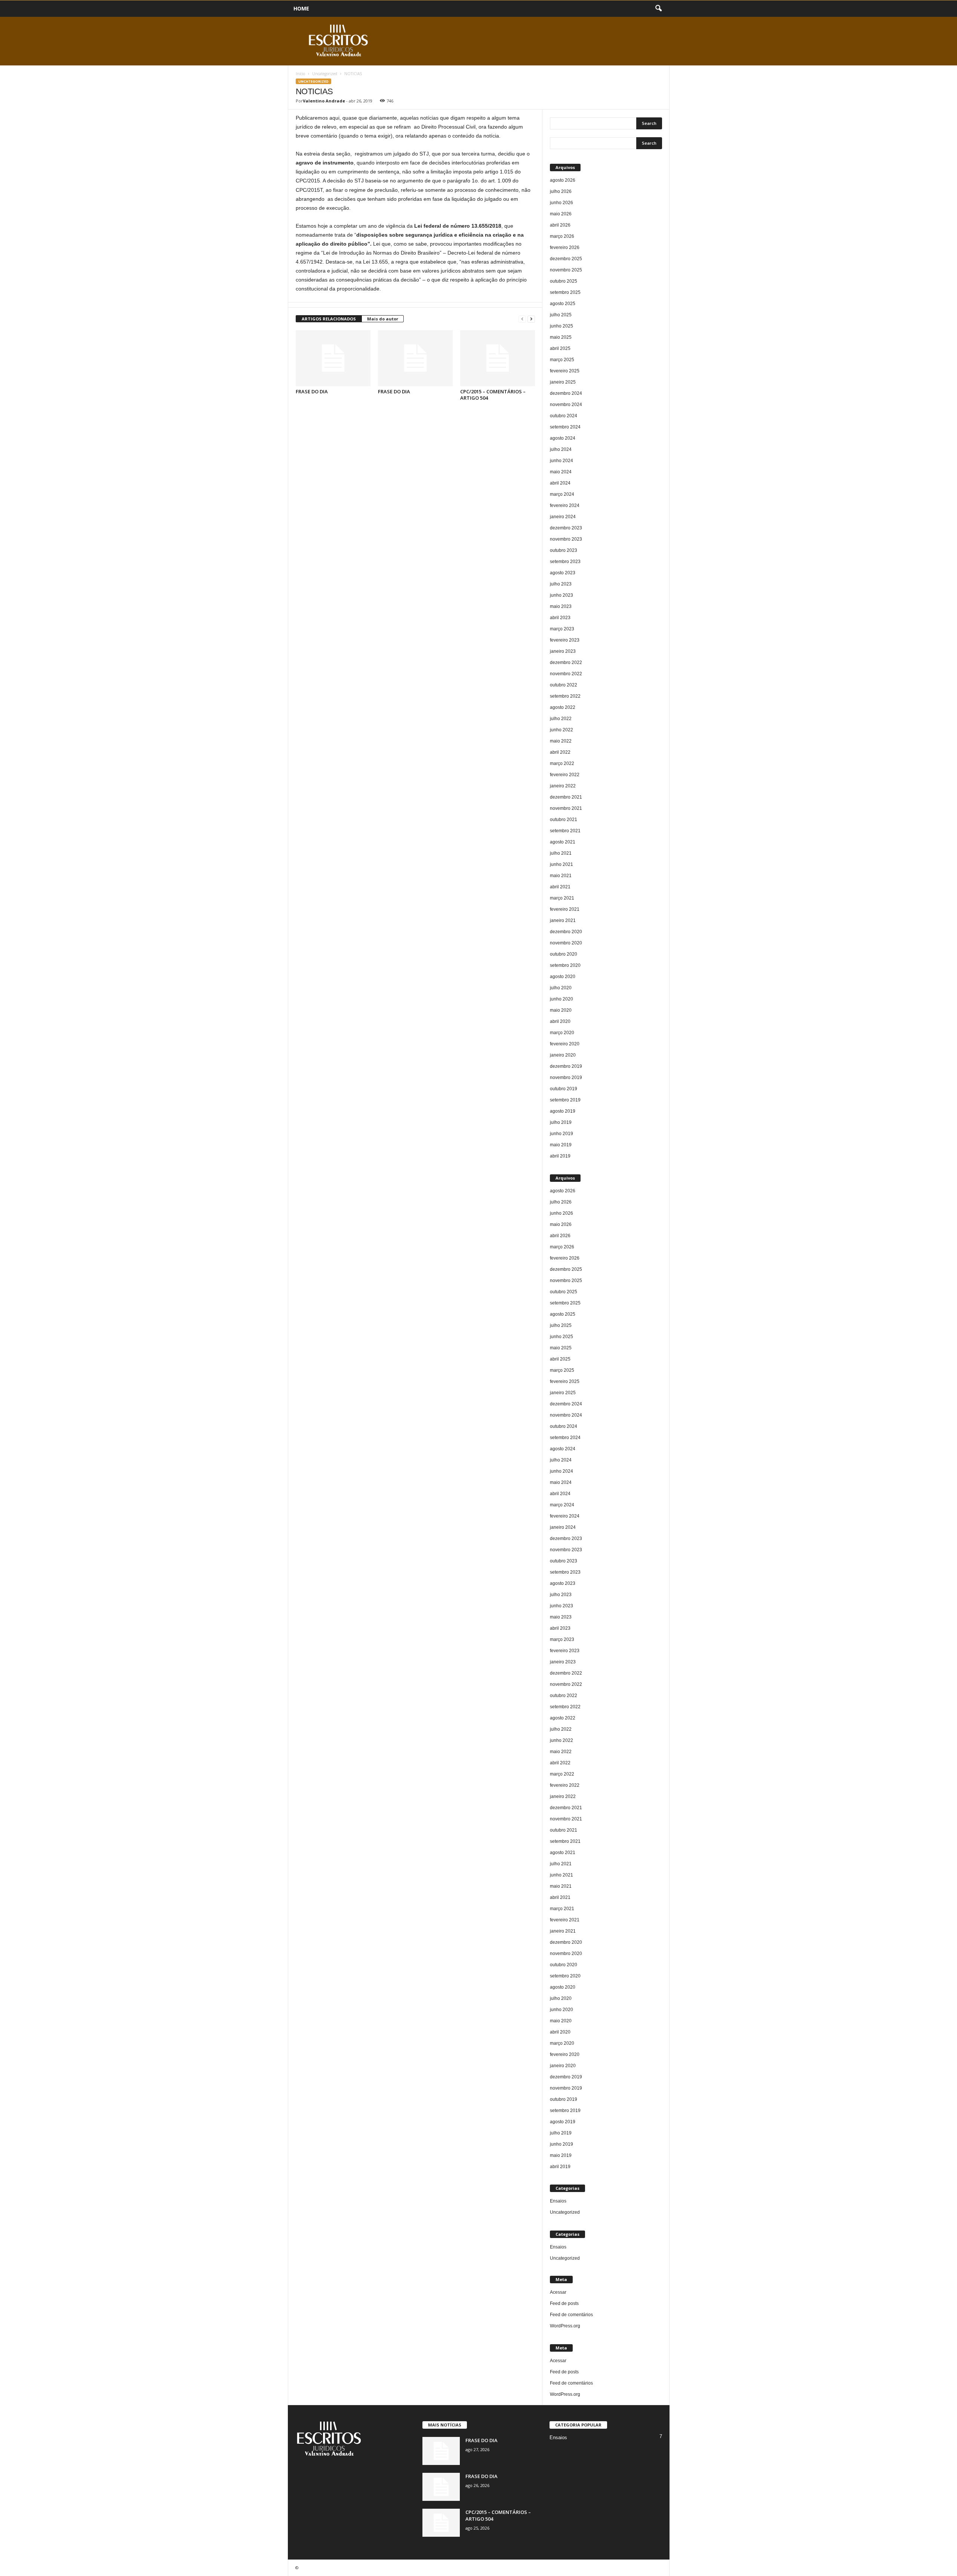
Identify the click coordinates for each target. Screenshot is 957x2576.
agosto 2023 (563, 573)
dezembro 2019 (566, 1066)
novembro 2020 (566, 943)
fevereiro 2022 (565, 775)
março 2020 (562, 1033)
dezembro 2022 (566, 663)
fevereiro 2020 (565, 1044)
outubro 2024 (564, 416)
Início (300, 74)
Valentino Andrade (324, 101)
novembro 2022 (566, 674)
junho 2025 (561, 326)
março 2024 (562, 494)
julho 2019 (561, 1122)
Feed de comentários (571, 2315)
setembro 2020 (565, 965)
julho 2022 (561, 719)
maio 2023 (561, 606)
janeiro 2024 (563, 517)
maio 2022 (561, 741)
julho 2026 (561, 191)
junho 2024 (561, 461)
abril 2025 (560, 348)
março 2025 (562, 360)
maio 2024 (561, 472)
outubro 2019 (564, 1089)
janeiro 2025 (563, 382)
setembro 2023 (565, 562)
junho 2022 (561, 730)
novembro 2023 (566, 539)
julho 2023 (561, 584)
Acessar (558, 2292)
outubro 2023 (564, 550)
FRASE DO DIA (312, 391)
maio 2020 (561, 1010)
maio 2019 (561, 1145)
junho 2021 (561, 864)
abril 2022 (560, 752)
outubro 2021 (564, 820)
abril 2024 (560, 483)
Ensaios (558, 2201)
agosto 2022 (563, 707)
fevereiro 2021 (565, 909)
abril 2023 (560, 618)
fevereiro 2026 (565, 248)
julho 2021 (561, 853)
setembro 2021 (565, 831)
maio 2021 (561, 876)
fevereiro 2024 (565, 505)
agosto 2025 (563, 304)
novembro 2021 (566, 808)
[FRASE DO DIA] (333, 358)
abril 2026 (560, 225)
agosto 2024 (563, 438)
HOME (301, 8)
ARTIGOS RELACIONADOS (329, 319)
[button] (658, 9)
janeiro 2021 (563, 920)
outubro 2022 (564, 685)
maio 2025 (561, 337)
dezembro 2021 (566, 797)
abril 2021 (560, 887)
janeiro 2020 (563, 1055)
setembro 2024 (565, 427)
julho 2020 (561, 988)
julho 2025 (561, 315)
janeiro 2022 (563, 786)
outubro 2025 (564, 281)
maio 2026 (561, 214)
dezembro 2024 (566, 393)
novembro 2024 (566, 405)
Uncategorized (325, 74)
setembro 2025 (565, 292)
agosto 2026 (563, 180)
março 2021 (562, 898)
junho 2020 (561, 999)
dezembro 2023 (566, 528)
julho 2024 (561, 449)
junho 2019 (561, 1134)
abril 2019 (560, 1156)
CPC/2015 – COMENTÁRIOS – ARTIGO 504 (493, 395)
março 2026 (562, 236)
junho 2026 (561, 203)
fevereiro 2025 (565, 371)
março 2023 (562, 629)
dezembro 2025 (566, 259)
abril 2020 (560, 1021)
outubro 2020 (564, 954)
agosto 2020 (563, 977)
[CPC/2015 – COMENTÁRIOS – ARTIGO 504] (498, 358)
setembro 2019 (565, 1100)
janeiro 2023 (563, 651)
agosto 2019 (563, 1111)
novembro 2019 (566, 1078)
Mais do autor (383, 319)
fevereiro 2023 (565, 640)
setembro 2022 (565, 696)
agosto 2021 (563, 842)
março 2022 (562, 763)
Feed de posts (564, 2303)
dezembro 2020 (566, 932)
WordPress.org (565, 2326)
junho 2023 (561, 595)
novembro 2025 (566, 270)
